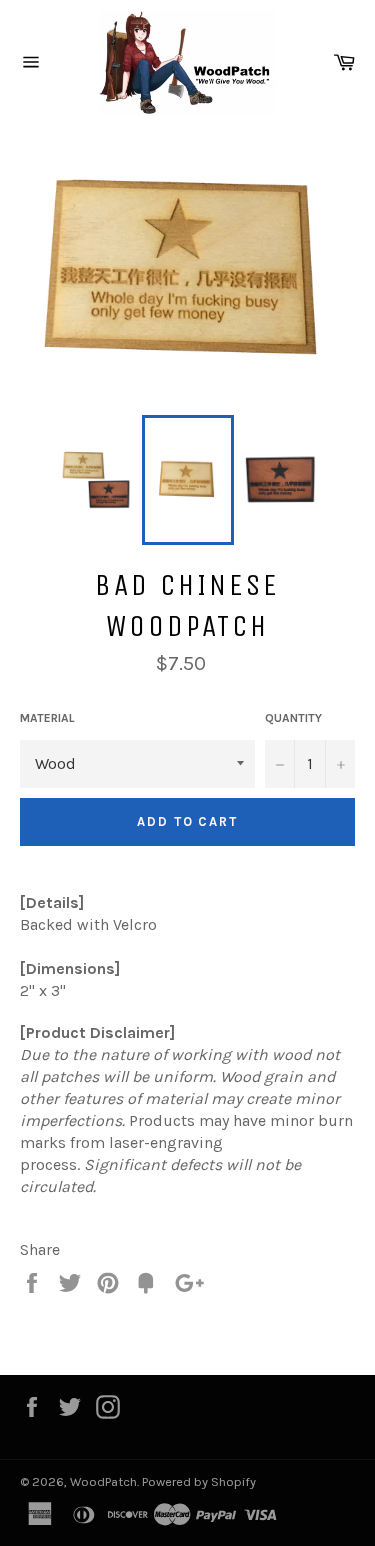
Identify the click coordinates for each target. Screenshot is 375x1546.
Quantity (293, 718)
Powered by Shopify (199, 1481)
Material (47, 718)
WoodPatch (103, 1481)
